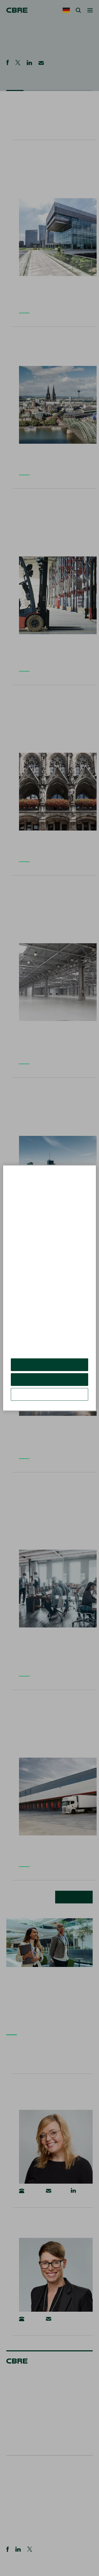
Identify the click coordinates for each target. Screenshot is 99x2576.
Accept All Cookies (49, 1365)
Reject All (49, 1379)
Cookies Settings (50, 1394)
